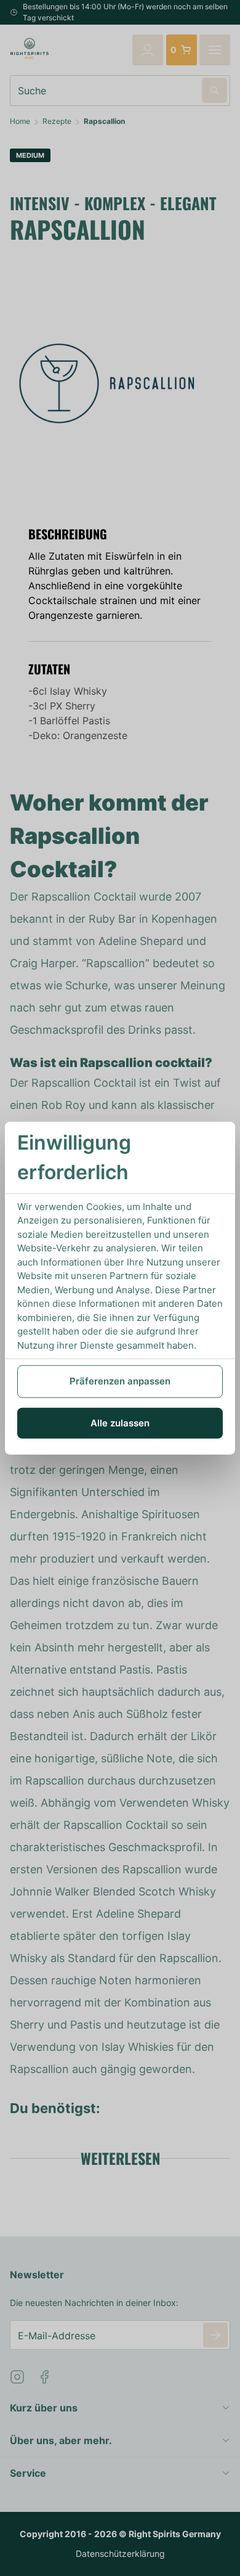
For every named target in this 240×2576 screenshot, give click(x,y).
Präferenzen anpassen (120, 1381)
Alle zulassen (120, 1422)
